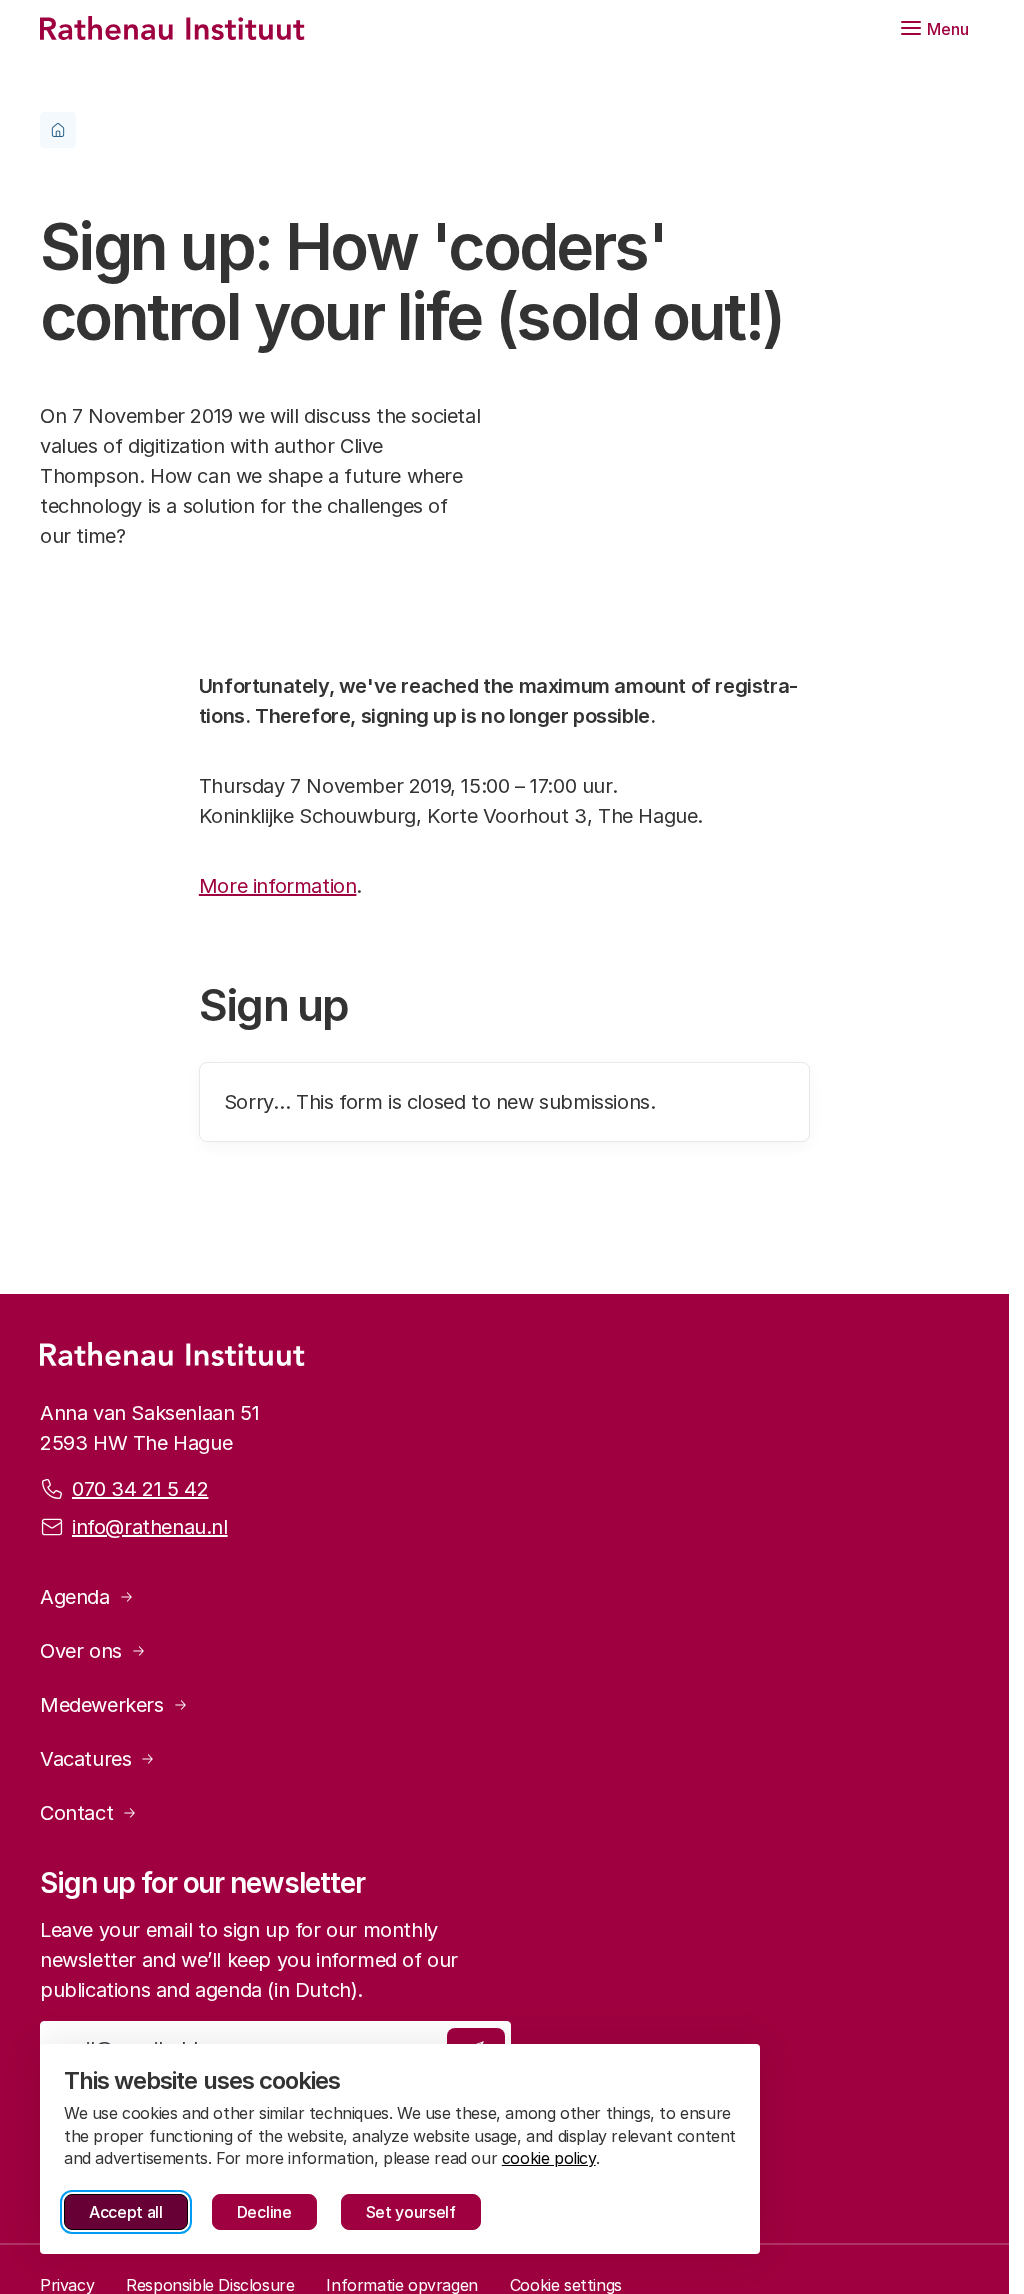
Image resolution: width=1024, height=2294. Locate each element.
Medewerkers (102, 1705)
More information (278, 886)
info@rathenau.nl (150, 1527)
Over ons (81, 1651)
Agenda (75, 1597)
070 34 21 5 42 (140, 1489)
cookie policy (549, 2158)
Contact (76, 1813)
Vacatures (85, 1759)
